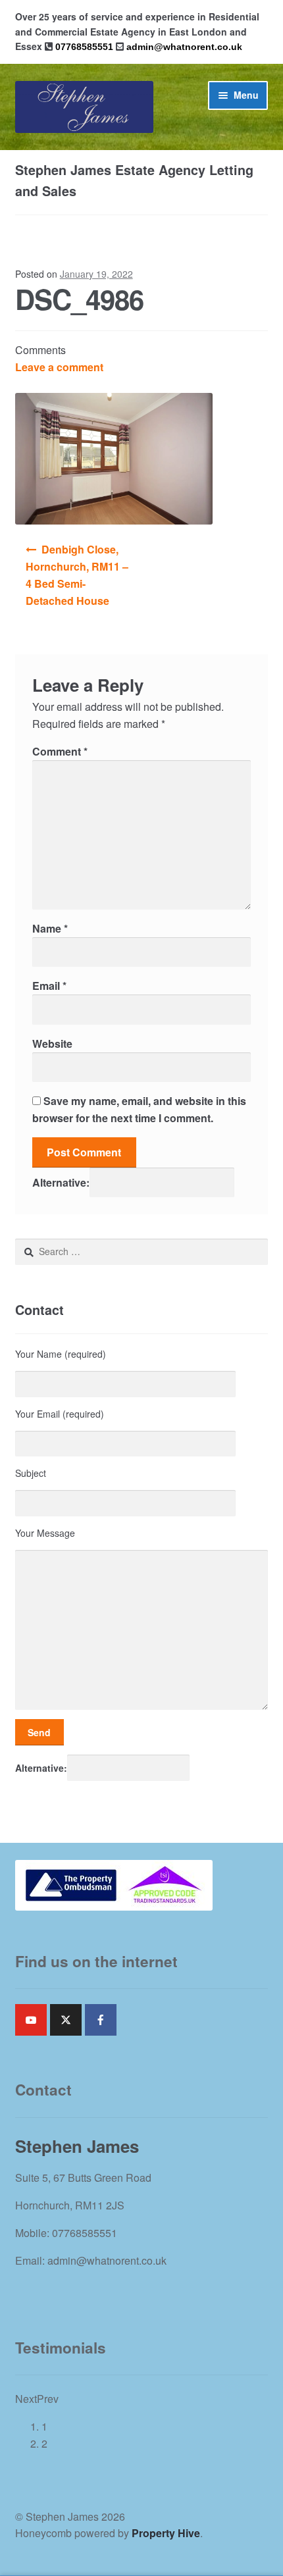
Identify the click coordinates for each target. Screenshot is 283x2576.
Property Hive (166, 2533)
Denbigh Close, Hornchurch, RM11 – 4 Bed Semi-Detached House (77, 575)
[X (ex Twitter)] (66, 2020)
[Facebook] (101, 2020)
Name (50, 928)
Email (49, 986)
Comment (60, 751)
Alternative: (61, 1182)
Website (52, 1043)
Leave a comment (59, 367)
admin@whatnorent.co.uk (184, 47)
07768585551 (84, 47)
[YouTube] (31, 2020)
